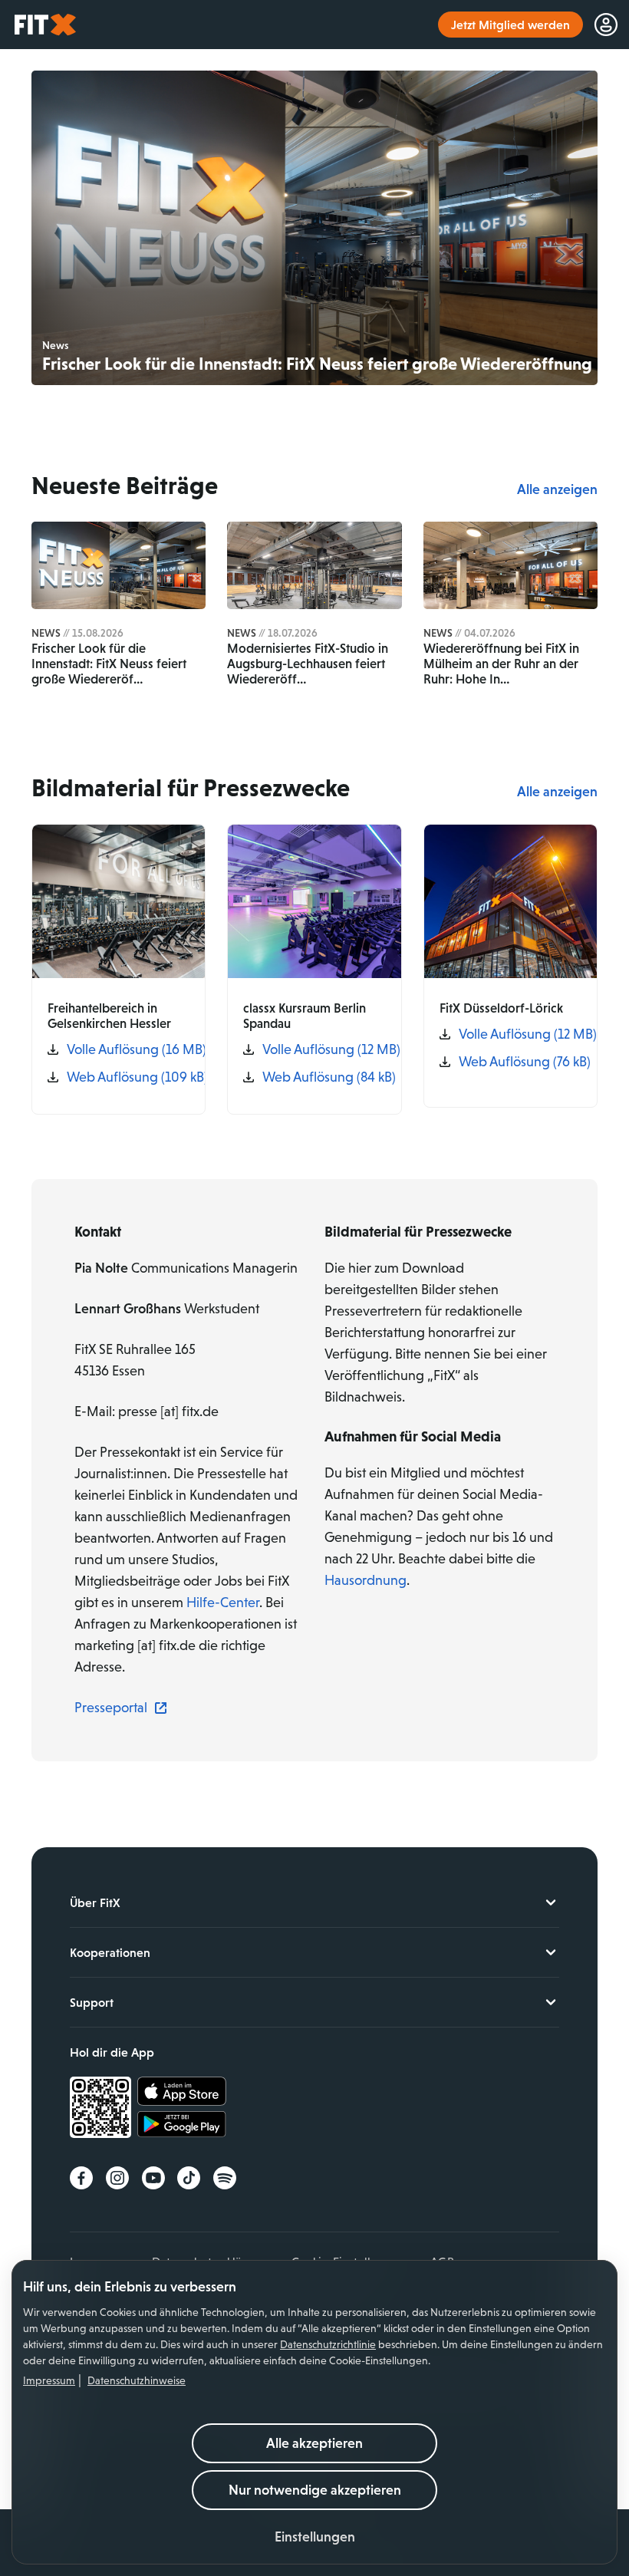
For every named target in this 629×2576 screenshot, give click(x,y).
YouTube (153, 2178)
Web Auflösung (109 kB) (128, 1077)
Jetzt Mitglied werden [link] (510, 25)
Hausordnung (366, 1580)
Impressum (49, 2380)
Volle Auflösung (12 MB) (324, 1049)
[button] (315, 2537)
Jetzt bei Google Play (182, 2126)
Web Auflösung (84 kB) (324, 1077)
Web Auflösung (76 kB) (520, 1062)
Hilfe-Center (223, 1603)
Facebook (81, 2178)
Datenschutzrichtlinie (328, 2344)
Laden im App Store (182, 2092)
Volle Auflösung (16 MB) (128, 1049)
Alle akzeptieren (314, 2443)
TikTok (189, 2178)
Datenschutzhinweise (137, 2380)
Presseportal (111, 1708)
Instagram (117, 2178)
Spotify (225, 2178)
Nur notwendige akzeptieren (315, 2490)
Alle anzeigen (557, 489)
